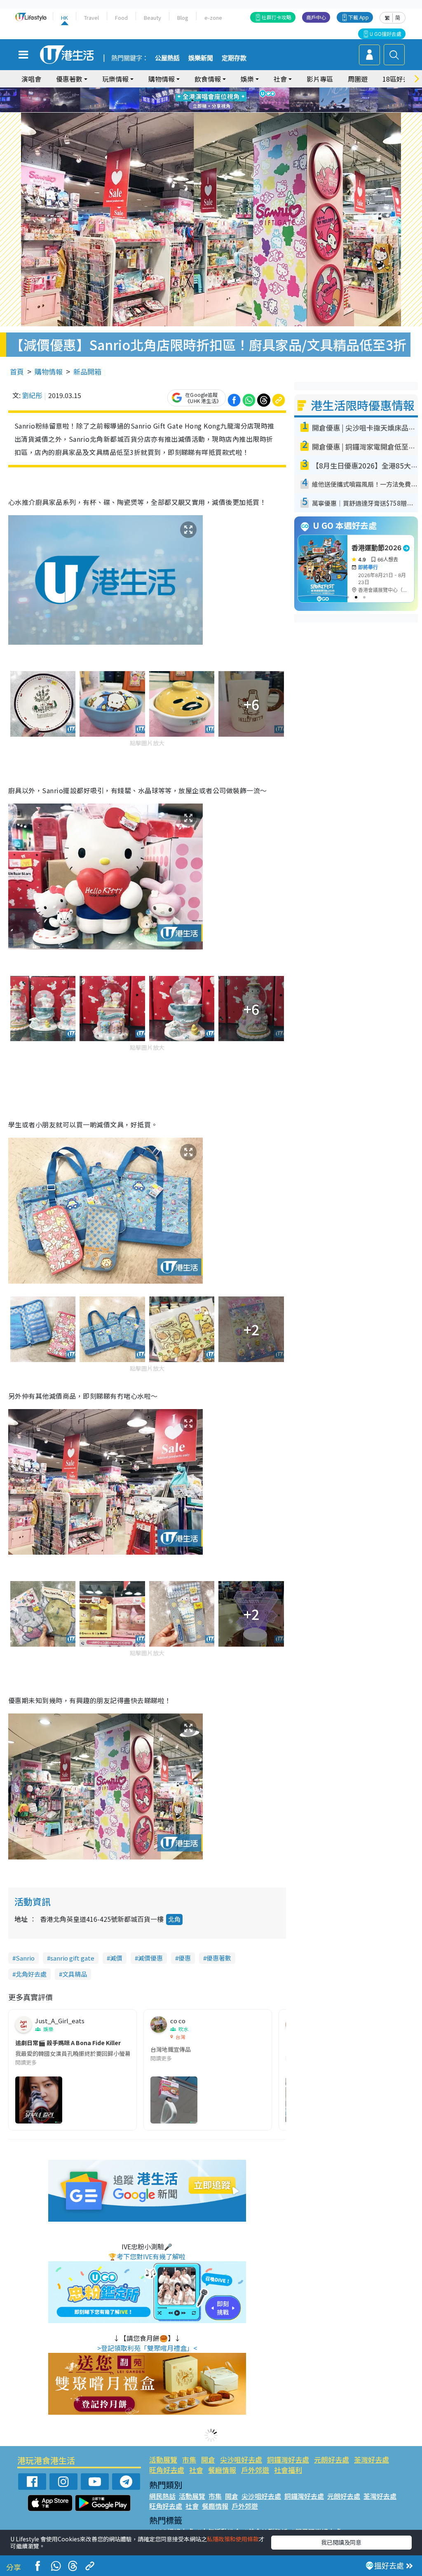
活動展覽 (163, 2459)
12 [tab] (234, 100)
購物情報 (49, 371)
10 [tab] (217, 100)
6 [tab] (234, 90)
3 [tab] (209, 90)
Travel (91, 18)
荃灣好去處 (372, 2459)
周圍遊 (358, 79)
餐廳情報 (222, 2470)
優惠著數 (219, 1958)
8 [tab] (201, 100)
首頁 (17, 371)
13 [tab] (201, 110)
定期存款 (234, 58)
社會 (196, 2470)
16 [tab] (225, 110)
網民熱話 (162, 2496)
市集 (189, 2459)
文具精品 (75, 1974)
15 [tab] (217, 110)
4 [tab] (217, 90)
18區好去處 (399, 79)
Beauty (152, 18)
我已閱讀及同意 (341, 2542)
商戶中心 (316, 17)
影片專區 (320, 79)
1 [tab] (192, 90)
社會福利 (288, 2470)
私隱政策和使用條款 (233, 2539)
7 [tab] (192, 100)
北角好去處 (31, 1974)
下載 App (359, 17)
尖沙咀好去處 (241, 2459)
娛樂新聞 (201, 58)
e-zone (213, 18)
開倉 (208, 2459)
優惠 (185, 1958)
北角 (174, 1919)
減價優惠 (150, 1958)
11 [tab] (225, 100)
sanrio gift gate (72, 1958)
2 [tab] (201, 90)
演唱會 (31, 79)
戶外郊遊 (255, 2470)
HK (64, 18)
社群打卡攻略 (277, 17)
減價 (116, 1958)
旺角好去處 (167, 2470)
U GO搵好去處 (386, 34)
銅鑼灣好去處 (288, 2459)
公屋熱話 (167, 58)
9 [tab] (209, 100)
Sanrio (25, 1958)
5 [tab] (225, 90)
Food (121, 18)
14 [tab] (209, 110)
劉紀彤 (32, 395)
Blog (183, 18)
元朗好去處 (332, 2459)
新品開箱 (87, 371)
